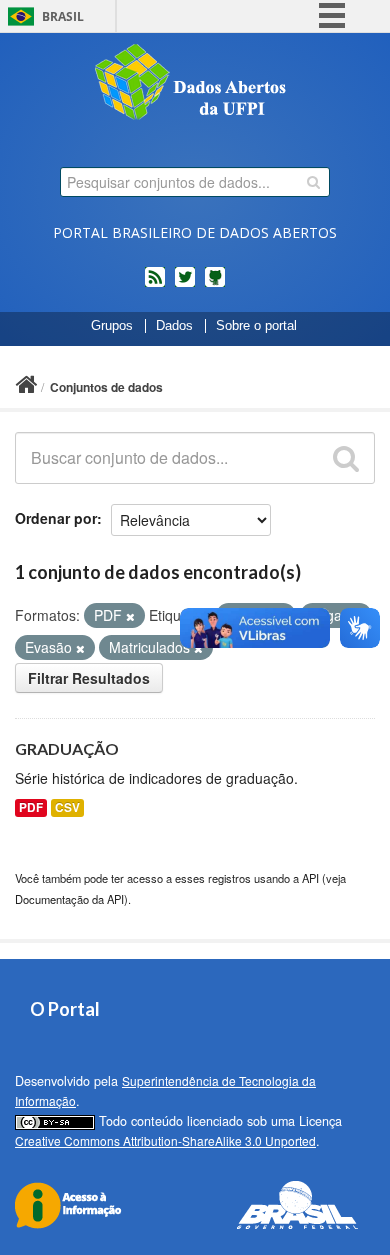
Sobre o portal (256, 326)
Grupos (112, 326)
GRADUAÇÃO (67, 748)
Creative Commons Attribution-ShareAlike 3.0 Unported (165, 1140)
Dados (174, 326)
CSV (67, 807)
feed (155, 285)
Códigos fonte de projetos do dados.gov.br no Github (215, 285)
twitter (185, 285)
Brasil (63, 16)
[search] (313, 182)
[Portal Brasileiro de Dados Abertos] (195, 84)
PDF (31, 807)
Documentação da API (69, 899)
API (310, 878)
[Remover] (130, 616)
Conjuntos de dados (106, 387)
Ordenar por (56, 518)
